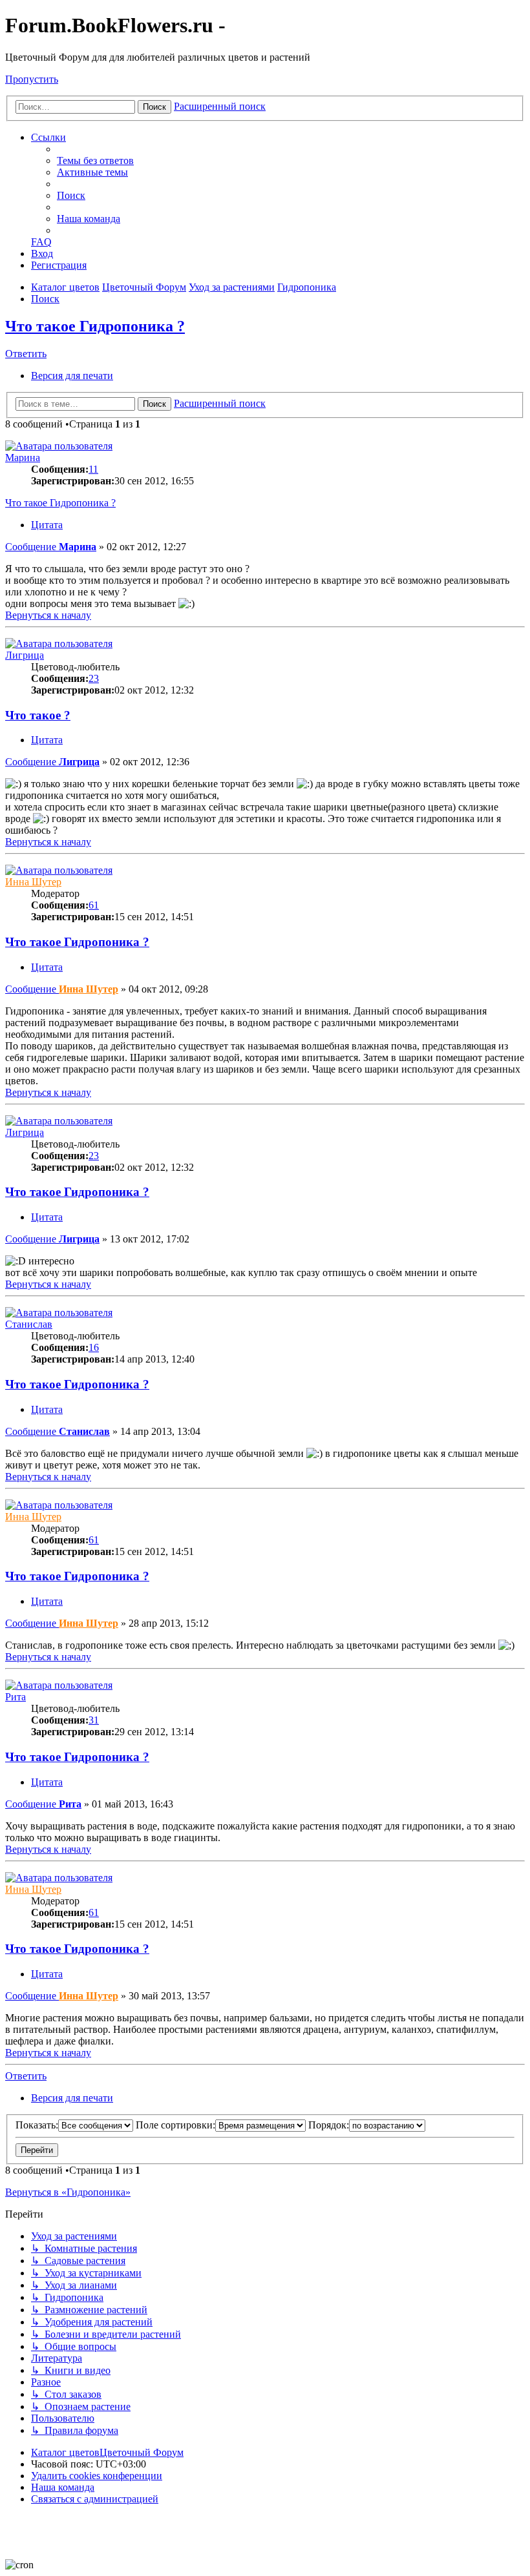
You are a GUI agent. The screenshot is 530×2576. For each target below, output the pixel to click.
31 (94, 1720)
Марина (23, 458)
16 (94, 1347)
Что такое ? (38, 715)
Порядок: (329, 2125)
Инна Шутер (33, 882)
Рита (16, 1697)
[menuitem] (95, 160)
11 (93, 469)
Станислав (29, 1324)
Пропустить (32, 79)
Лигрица (25, 655)
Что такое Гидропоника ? (95, 326)
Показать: (37, 2125)
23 (94, 678)
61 (94, 905)
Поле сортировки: (175, 2125)
